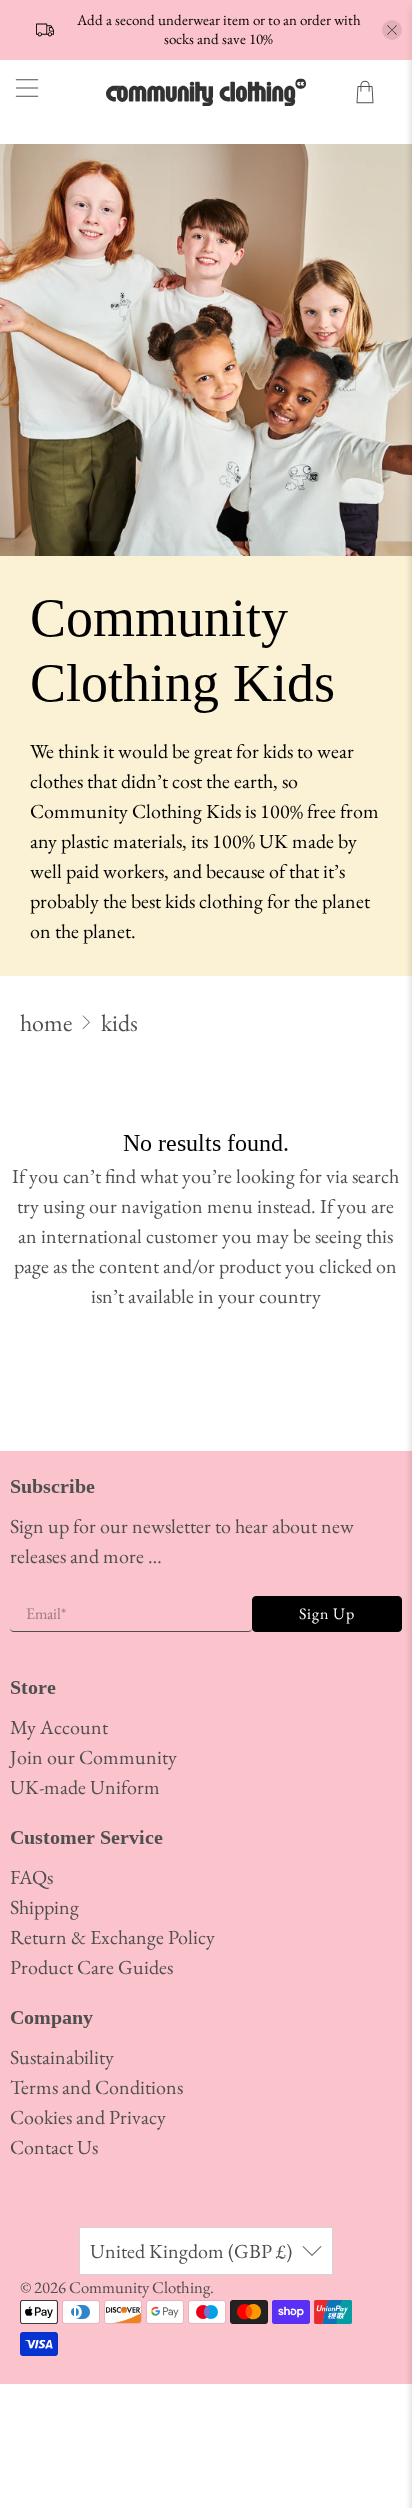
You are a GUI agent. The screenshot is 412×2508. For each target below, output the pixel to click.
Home (46, 1023)
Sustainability (62, 2057)
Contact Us (54, 2147)
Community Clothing (139, 2287)
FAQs (31, 1877)
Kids (119, 1023)
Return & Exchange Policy (112, 1937)
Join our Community (93, 1757)
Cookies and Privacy (88, 2117)
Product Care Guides (91, 1967)
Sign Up (327, 1613)
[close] (392, 30)
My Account (59, 1727)
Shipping (44, 1907)
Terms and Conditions (96, 2087)
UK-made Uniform (85, 1787)
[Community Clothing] (206, 92)
